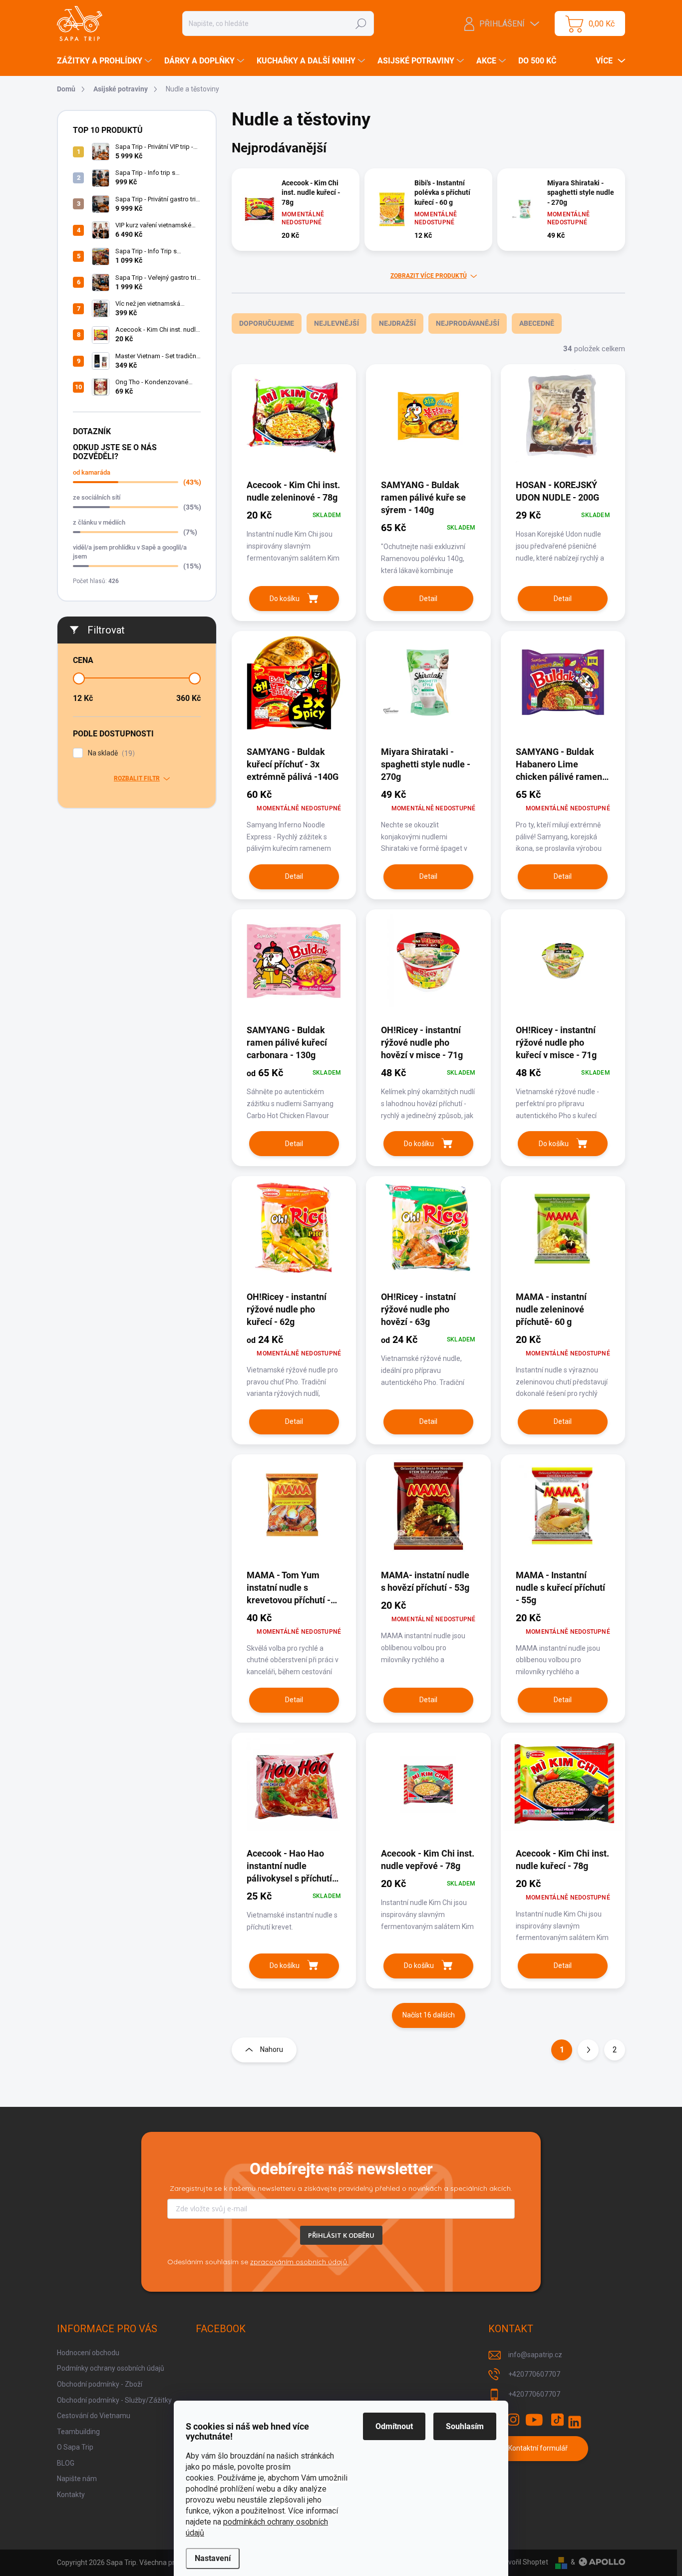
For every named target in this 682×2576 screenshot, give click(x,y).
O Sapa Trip (75, 2447)
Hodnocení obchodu (88, 2353)
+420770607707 (534, 2374)
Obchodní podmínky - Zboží (100, 2384)
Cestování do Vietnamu (94, 2416)
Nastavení (213, 2558)
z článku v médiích (99, 522)
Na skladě (110, 753)
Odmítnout (394, 2426)
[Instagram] (513, 2420)
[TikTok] (557, 2420)
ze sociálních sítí (97, 497)
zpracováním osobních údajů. (299, 2262)
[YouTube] (534, 2420)
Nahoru (272, 2049)
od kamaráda (92, 472)
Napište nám (77, 2479)
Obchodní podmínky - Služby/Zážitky (114, 2400)
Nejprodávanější (468, 323)
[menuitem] (106, 61)
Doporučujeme (267, 323)
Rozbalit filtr (137, 778)
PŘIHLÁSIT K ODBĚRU (341, 2235)
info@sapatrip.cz (535, 2355)
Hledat (361, 23)
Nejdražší (397, 323)
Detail (428, 599)
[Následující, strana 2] (588, 2050)
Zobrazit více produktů (429, 276)
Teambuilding (78, 2432)
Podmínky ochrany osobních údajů (111, 2368)
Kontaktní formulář (538, 2448)
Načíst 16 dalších (429, 2015)
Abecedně (537, 323)
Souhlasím (465, 2426)
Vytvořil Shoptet (523, 2562)
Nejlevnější (337, 323)
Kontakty (71, 2495)
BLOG (66, 2463)
